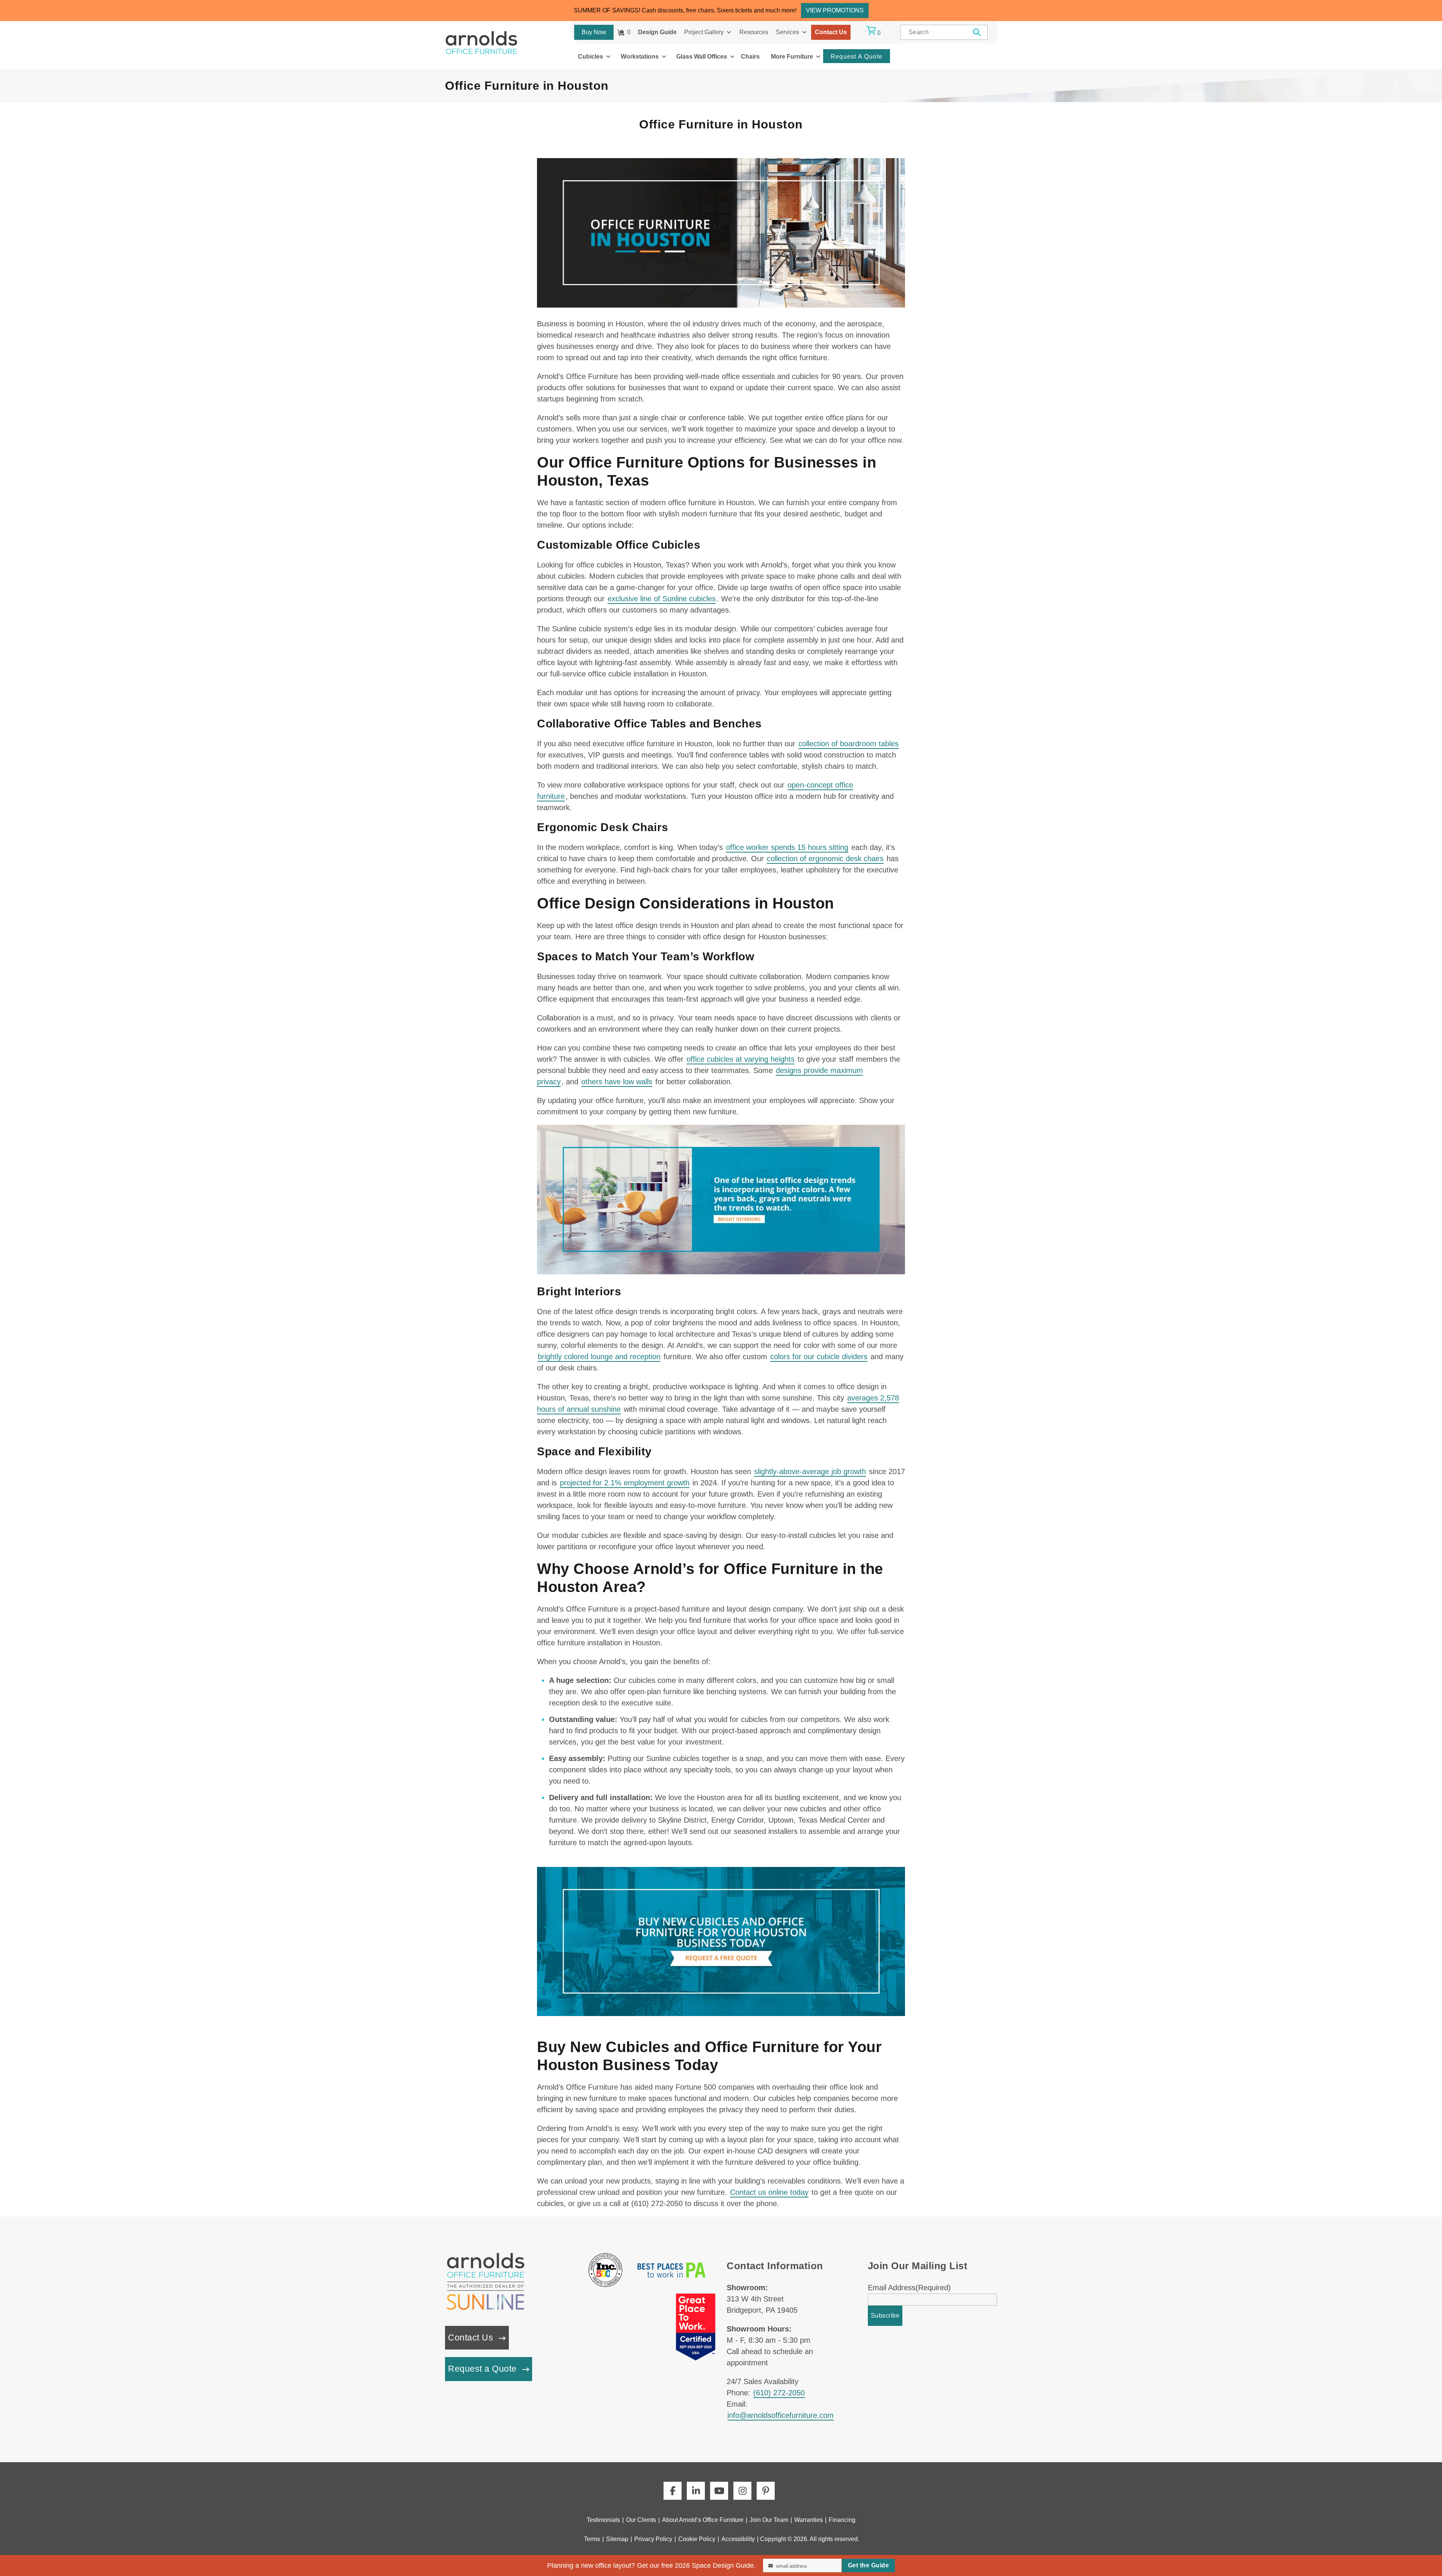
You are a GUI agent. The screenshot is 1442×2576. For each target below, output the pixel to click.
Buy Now (594, 32)
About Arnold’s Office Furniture (703, 2520)
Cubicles (591, 57)
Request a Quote (482, 2369)
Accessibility (738, 2539)
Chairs (750, 57)
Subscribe (885, 2316)
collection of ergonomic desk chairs (825, 859)
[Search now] (977, 32)
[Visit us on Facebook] (673, 2491)
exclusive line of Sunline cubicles (662, 599)
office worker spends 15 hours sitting (787, 847)
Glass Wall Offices (702, 57)
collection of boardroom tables (848, 744)
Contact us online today (769, 2192)
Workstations (640, 57)
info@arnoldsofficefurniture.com (781, 2415)
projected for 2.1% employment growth (625, 1483)
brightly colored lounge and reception (599, 1357)
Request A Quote (857, 57)
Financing (842, 2520)
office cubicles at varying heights (741, 1059)
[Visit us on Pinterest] (766, 2491)
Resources (754, 32)
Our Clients (641, 2520)
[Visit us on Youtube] (719, 2491)
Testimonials (603, 2520)
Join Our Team (769, 2520)
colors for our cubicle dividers (819, 1357)
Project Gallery (704, 32)
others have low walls (617, 1082)
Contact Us (831, 32)
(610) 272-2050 (779, 2393)
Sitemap (617, 2539)
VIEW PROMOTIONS (835, 10)
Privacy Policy (653, 2539)
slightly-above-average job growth (810, 1471)
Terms (592, 2539)
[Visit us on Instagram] (742, 2491)
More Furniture (792, 57)
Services (787, 32)
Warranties (808, 2520)
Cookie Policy (697, 2539)
